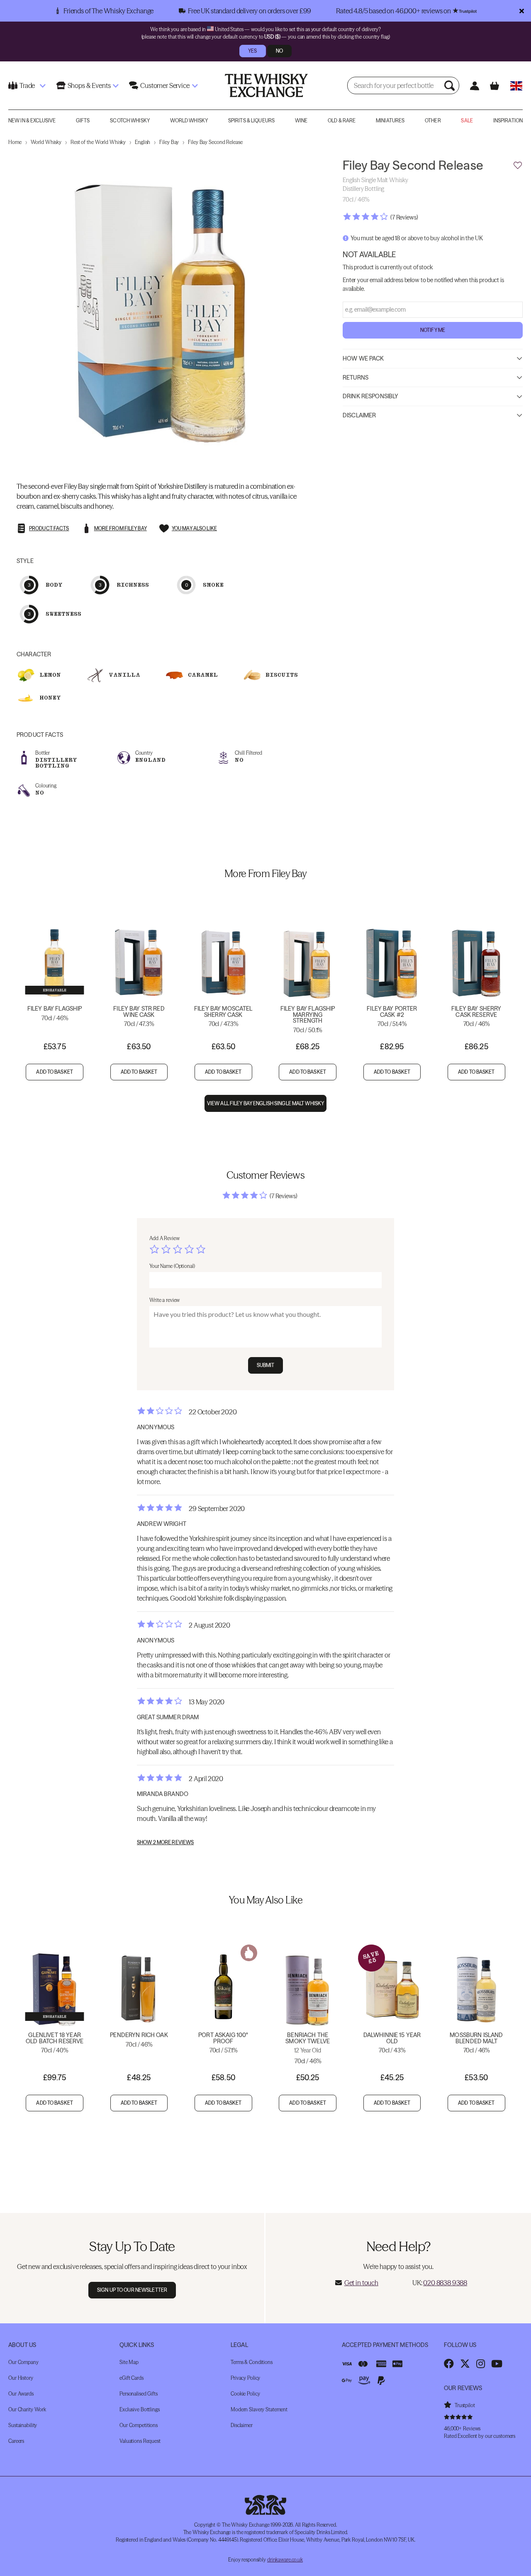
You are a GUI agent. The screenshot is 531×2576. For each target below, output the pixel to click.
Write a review (164, 1300)
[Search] (451, 85)
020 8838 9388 (445, 2283)
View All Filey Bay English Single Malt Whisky (265, 1103)
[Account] (475, 86)
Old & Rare (342, 121)
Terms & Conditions (252, 2362)
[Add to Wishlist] (518, 166)
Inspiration (508, 121)
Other (433, 121)
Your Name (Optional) (172, 1266)
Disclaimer (359, 415)
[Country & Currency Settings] (516, 86)
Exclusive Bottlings (140, 2409)
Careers (16, 2441)
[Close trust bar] (522, 11)
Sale (467, 121)
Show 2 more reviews (165, 1842)
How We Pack (363, 358)
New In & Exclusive (32, 121)
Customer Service (165, 85)
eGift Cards (132, 2378)
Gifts (83, 121)
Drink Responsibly (370, 397)
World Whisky (189, 121)
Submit (266, 1365)
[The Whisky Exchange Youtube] (497, 2364)
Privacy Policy (245, 2378)
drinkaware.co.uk (285, 2560)
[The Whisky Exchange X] (465, 2364)
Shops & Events (89, 85)
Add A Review (164, 1238)
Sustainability (23, 2425)
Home (15, 142)
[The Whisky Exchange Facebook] (449, 2364)
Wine (301, 121)
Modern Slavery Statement (259, 2409)
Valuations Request (140, 2441)
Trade (27, 85)
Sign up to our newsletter (132, 2290)
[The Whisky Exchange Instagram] (481, 2364)
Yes (252, 51)
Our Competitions (139, 2425)
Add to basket (55, 1072)
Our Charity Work (27, 2409)
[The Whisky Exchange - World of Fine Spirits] (266, 85)
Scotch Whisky (130, 121)
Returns (356, 378)
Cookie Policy (245, 2394)
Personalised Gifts (139, 2394)
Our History (21, 2378)
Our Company (23, 2362)
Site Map (129, 2362)
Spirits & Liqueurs (251, 121)
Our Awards (21, 2394)
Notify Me (433, 330)
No (279, 51)
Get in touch (361, 2283)
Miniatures (390, 121)
